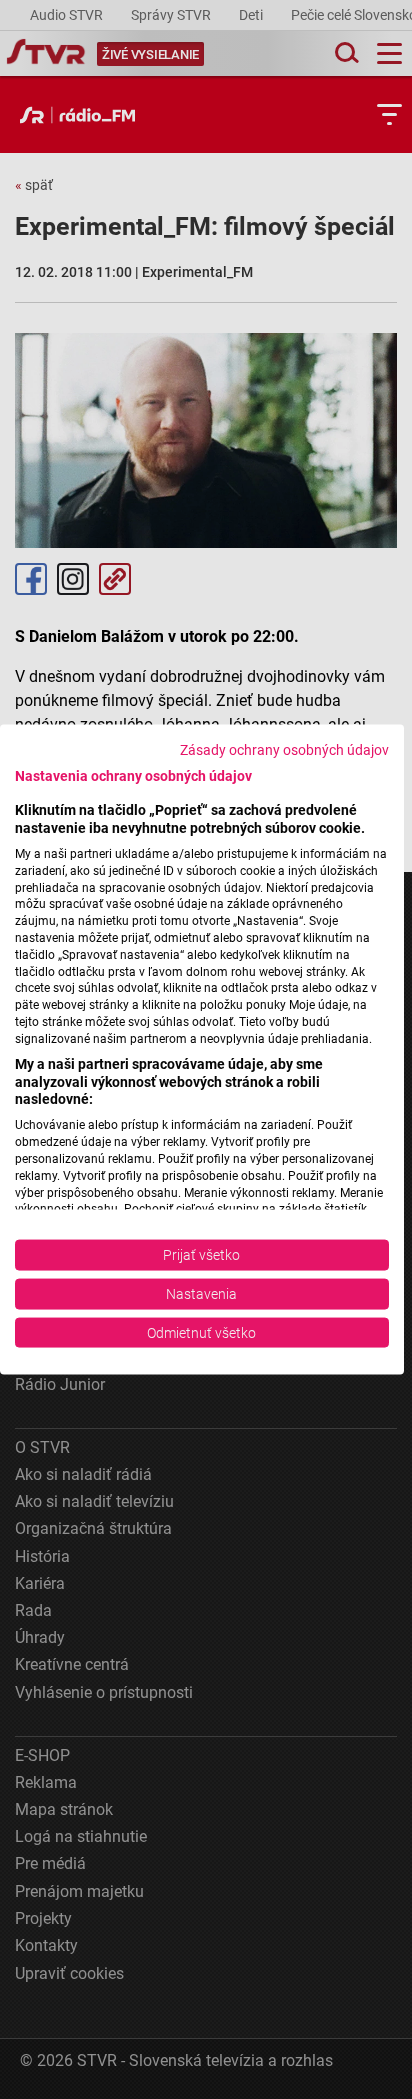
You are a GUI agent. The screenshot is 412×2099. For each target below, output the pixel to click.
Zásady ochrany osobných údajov (284, 749)
